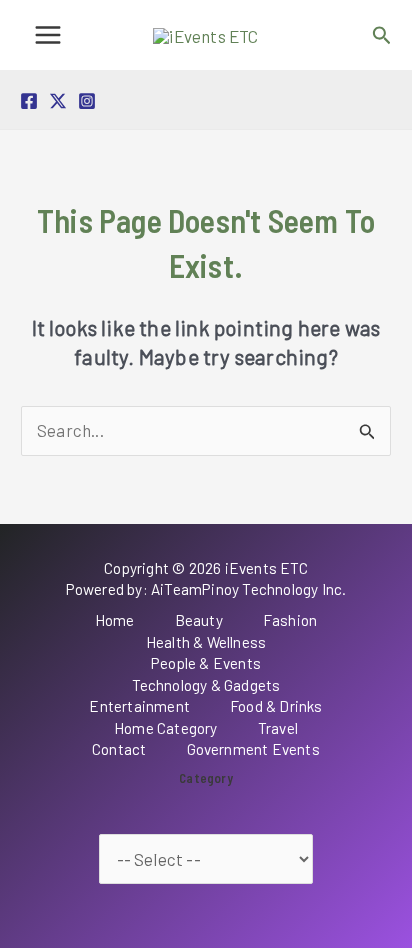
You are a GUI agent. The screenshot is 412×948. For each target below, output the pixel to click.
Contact (119, 749)
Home (115, 620)
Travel (278, 728)
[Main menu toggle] (48, 35)
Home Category (166, 728)
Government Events (253, 749)
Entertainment (139, 706)
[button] (382, 35)
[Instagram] (87, 101)
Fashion (290, 620)
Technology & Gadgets (206, 685)
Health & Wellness (206, 642)
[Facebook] (29, 101)
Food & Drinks (276, 706)
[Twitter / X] (58, 101)
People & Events (206, 663)
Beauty (199, 620)
